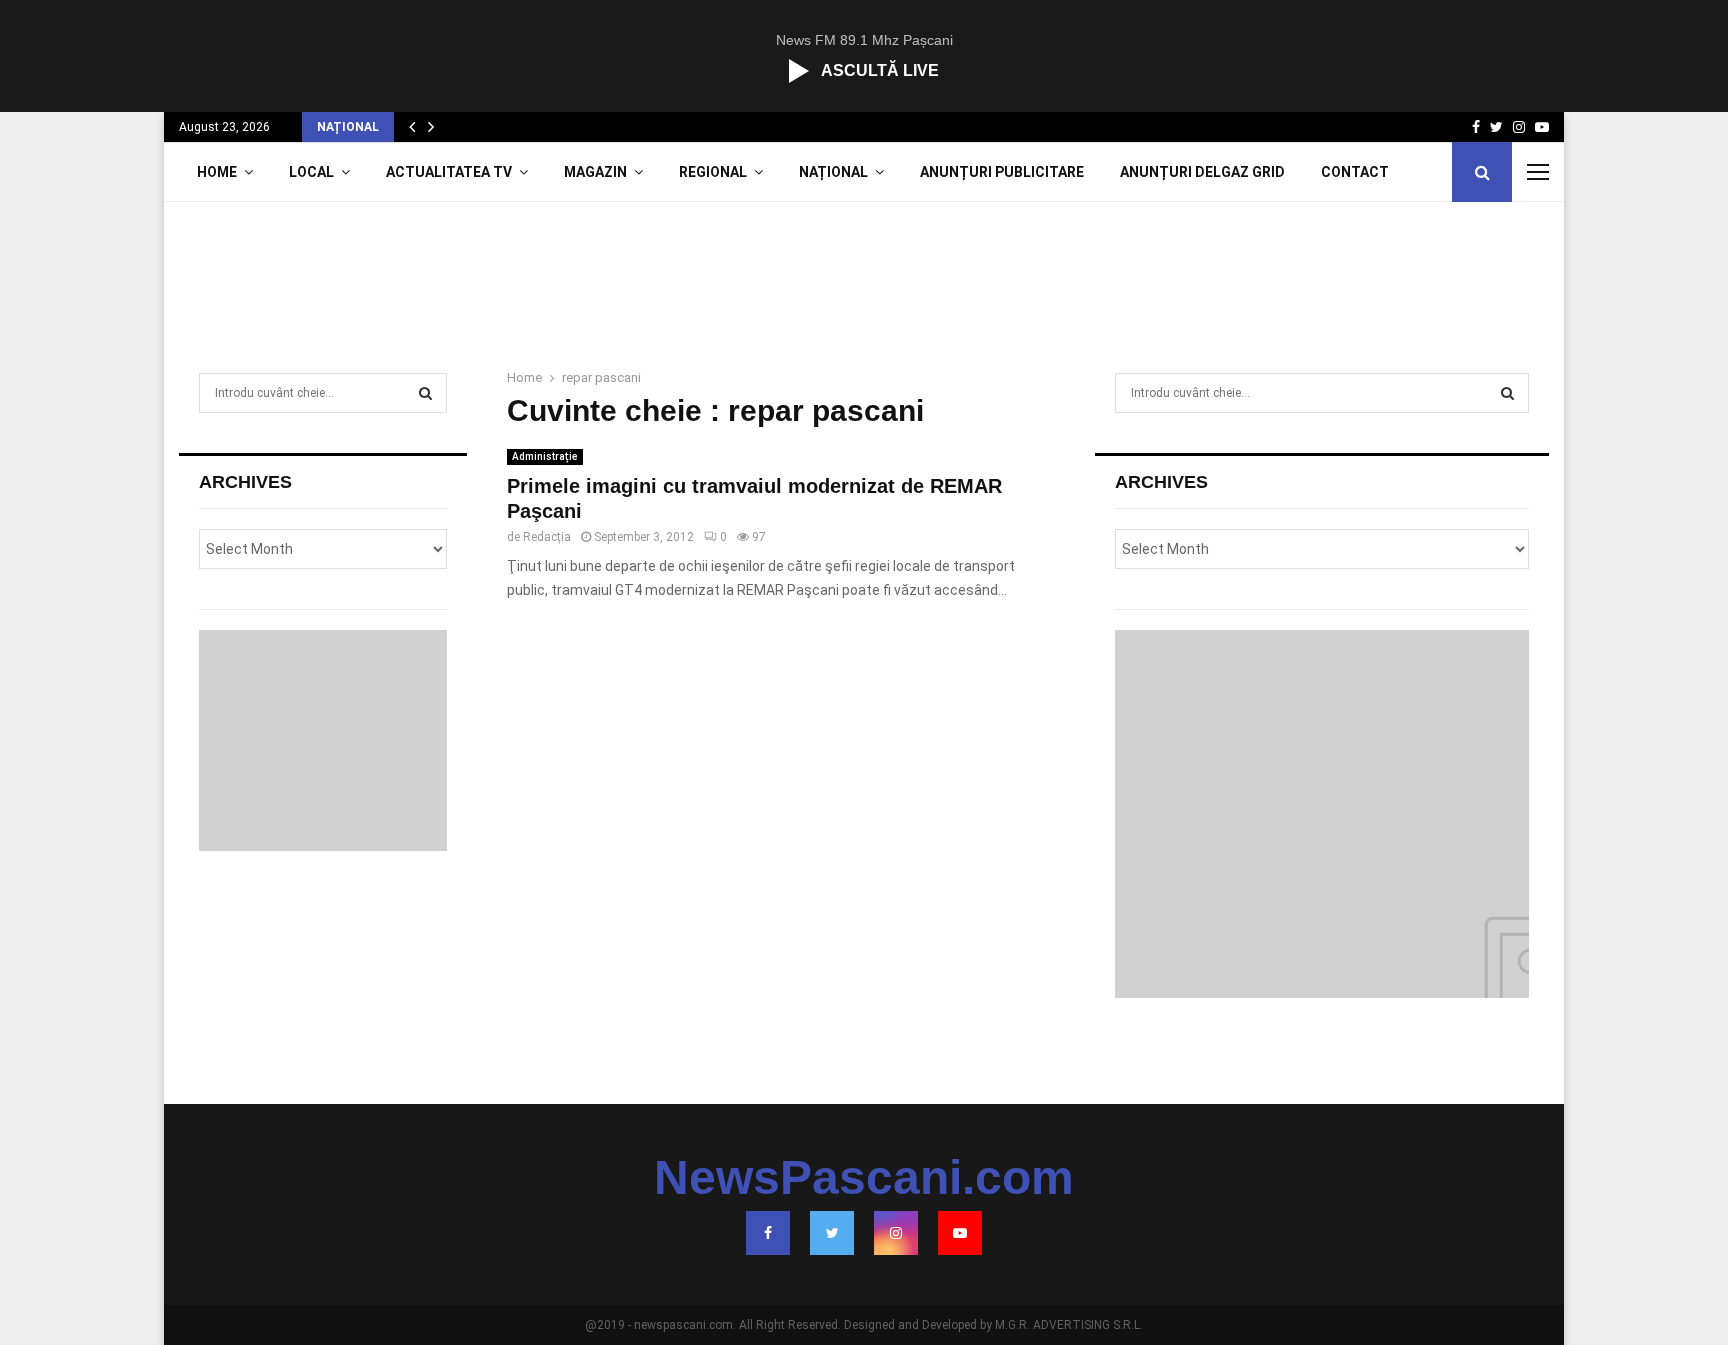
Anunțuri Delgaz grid (1202, 172)
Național (833, 172)
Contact (1355, 172)
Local (311, 172)
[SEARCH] (425, 393)
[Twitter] (832, 1233)
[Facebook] (768, 1233)
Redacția (547, 537)
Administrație (545, 456)
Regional (713, 172)
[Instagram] (896, 1233)
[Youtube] (960, 1233)
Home (217, 172)
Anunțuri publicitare (1002, 172)
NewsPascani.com (864, 1178)
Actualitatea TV (449, 172)
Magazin (595, 172)
